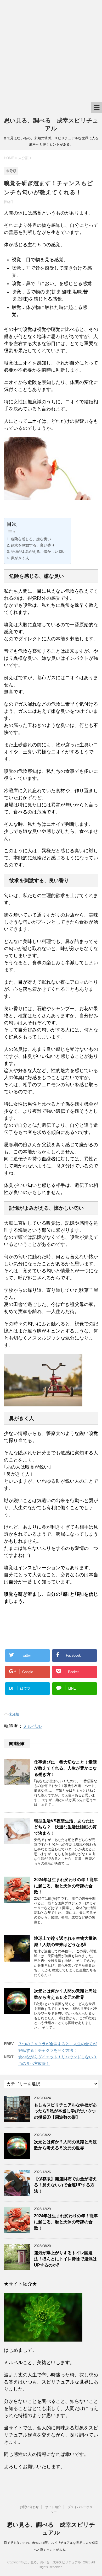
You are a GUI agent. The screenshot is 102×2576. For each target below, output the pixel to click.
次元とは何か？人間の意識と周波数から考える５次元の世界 (65, 2145)
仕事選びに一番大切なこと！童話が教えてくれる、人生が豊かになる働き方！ (65, 1768)
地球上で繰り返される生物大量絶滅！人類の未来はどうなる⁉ (65, 1941)
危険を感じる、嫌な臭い (31, 539)
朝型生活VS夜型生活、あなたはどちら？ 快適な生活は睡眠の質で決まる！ (65, 1827)
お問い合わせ (29, 2507)
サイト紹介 (53, 2507)
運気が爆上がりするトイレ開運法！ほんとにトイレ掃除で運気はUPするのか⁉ (65, 2259)
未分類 (14, 1714)
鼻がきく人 (20, 558)
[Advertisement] (51, 51)
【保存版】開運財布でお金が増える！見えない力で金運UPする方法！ (65, 2185)
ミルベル (32, 1726)
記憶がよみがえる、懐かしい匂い (38, 551)
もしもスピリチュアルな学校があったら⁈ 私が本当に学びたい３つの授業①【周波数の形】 (65, 2111)
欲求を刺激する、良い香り (33, 545)
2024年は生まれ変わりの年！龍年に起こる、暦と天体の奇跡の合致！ (66, 1886)
